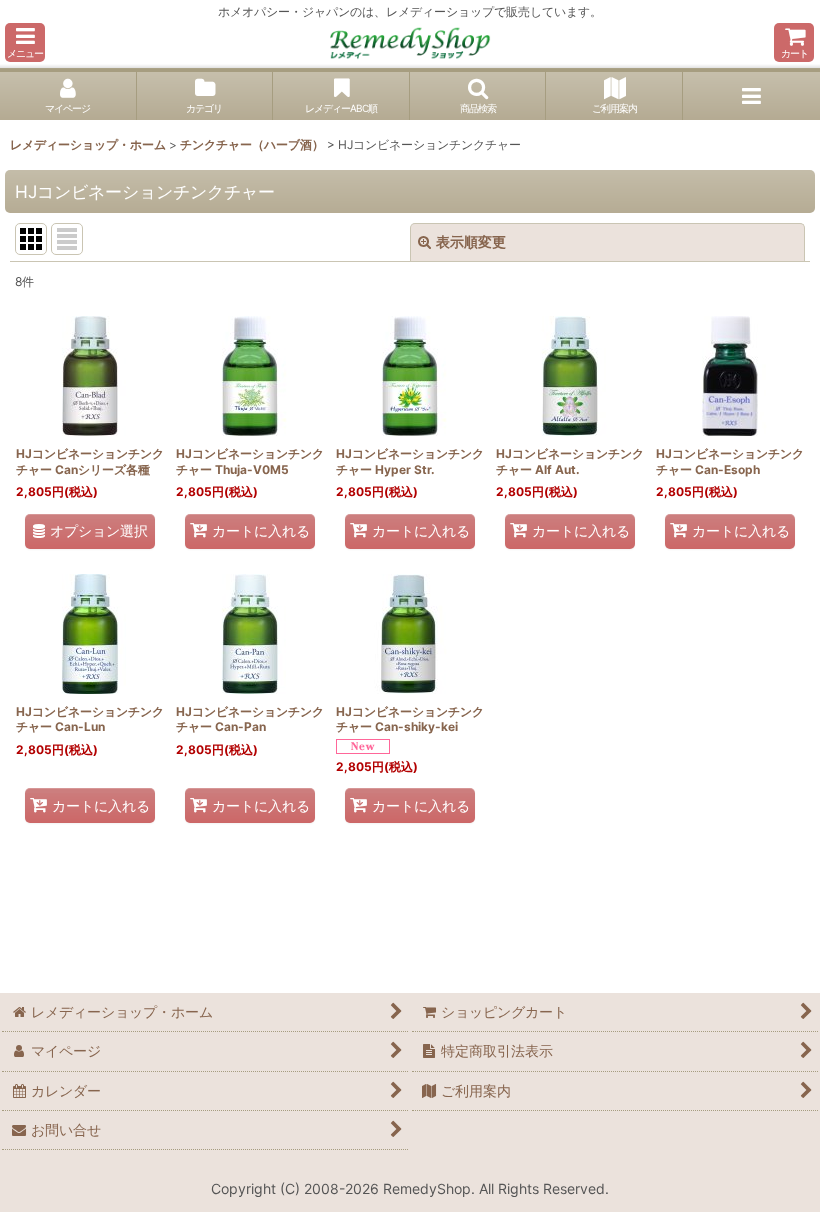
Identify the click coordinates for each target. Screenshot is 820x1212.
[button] (25, 42)
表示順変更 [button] (471, 241)
